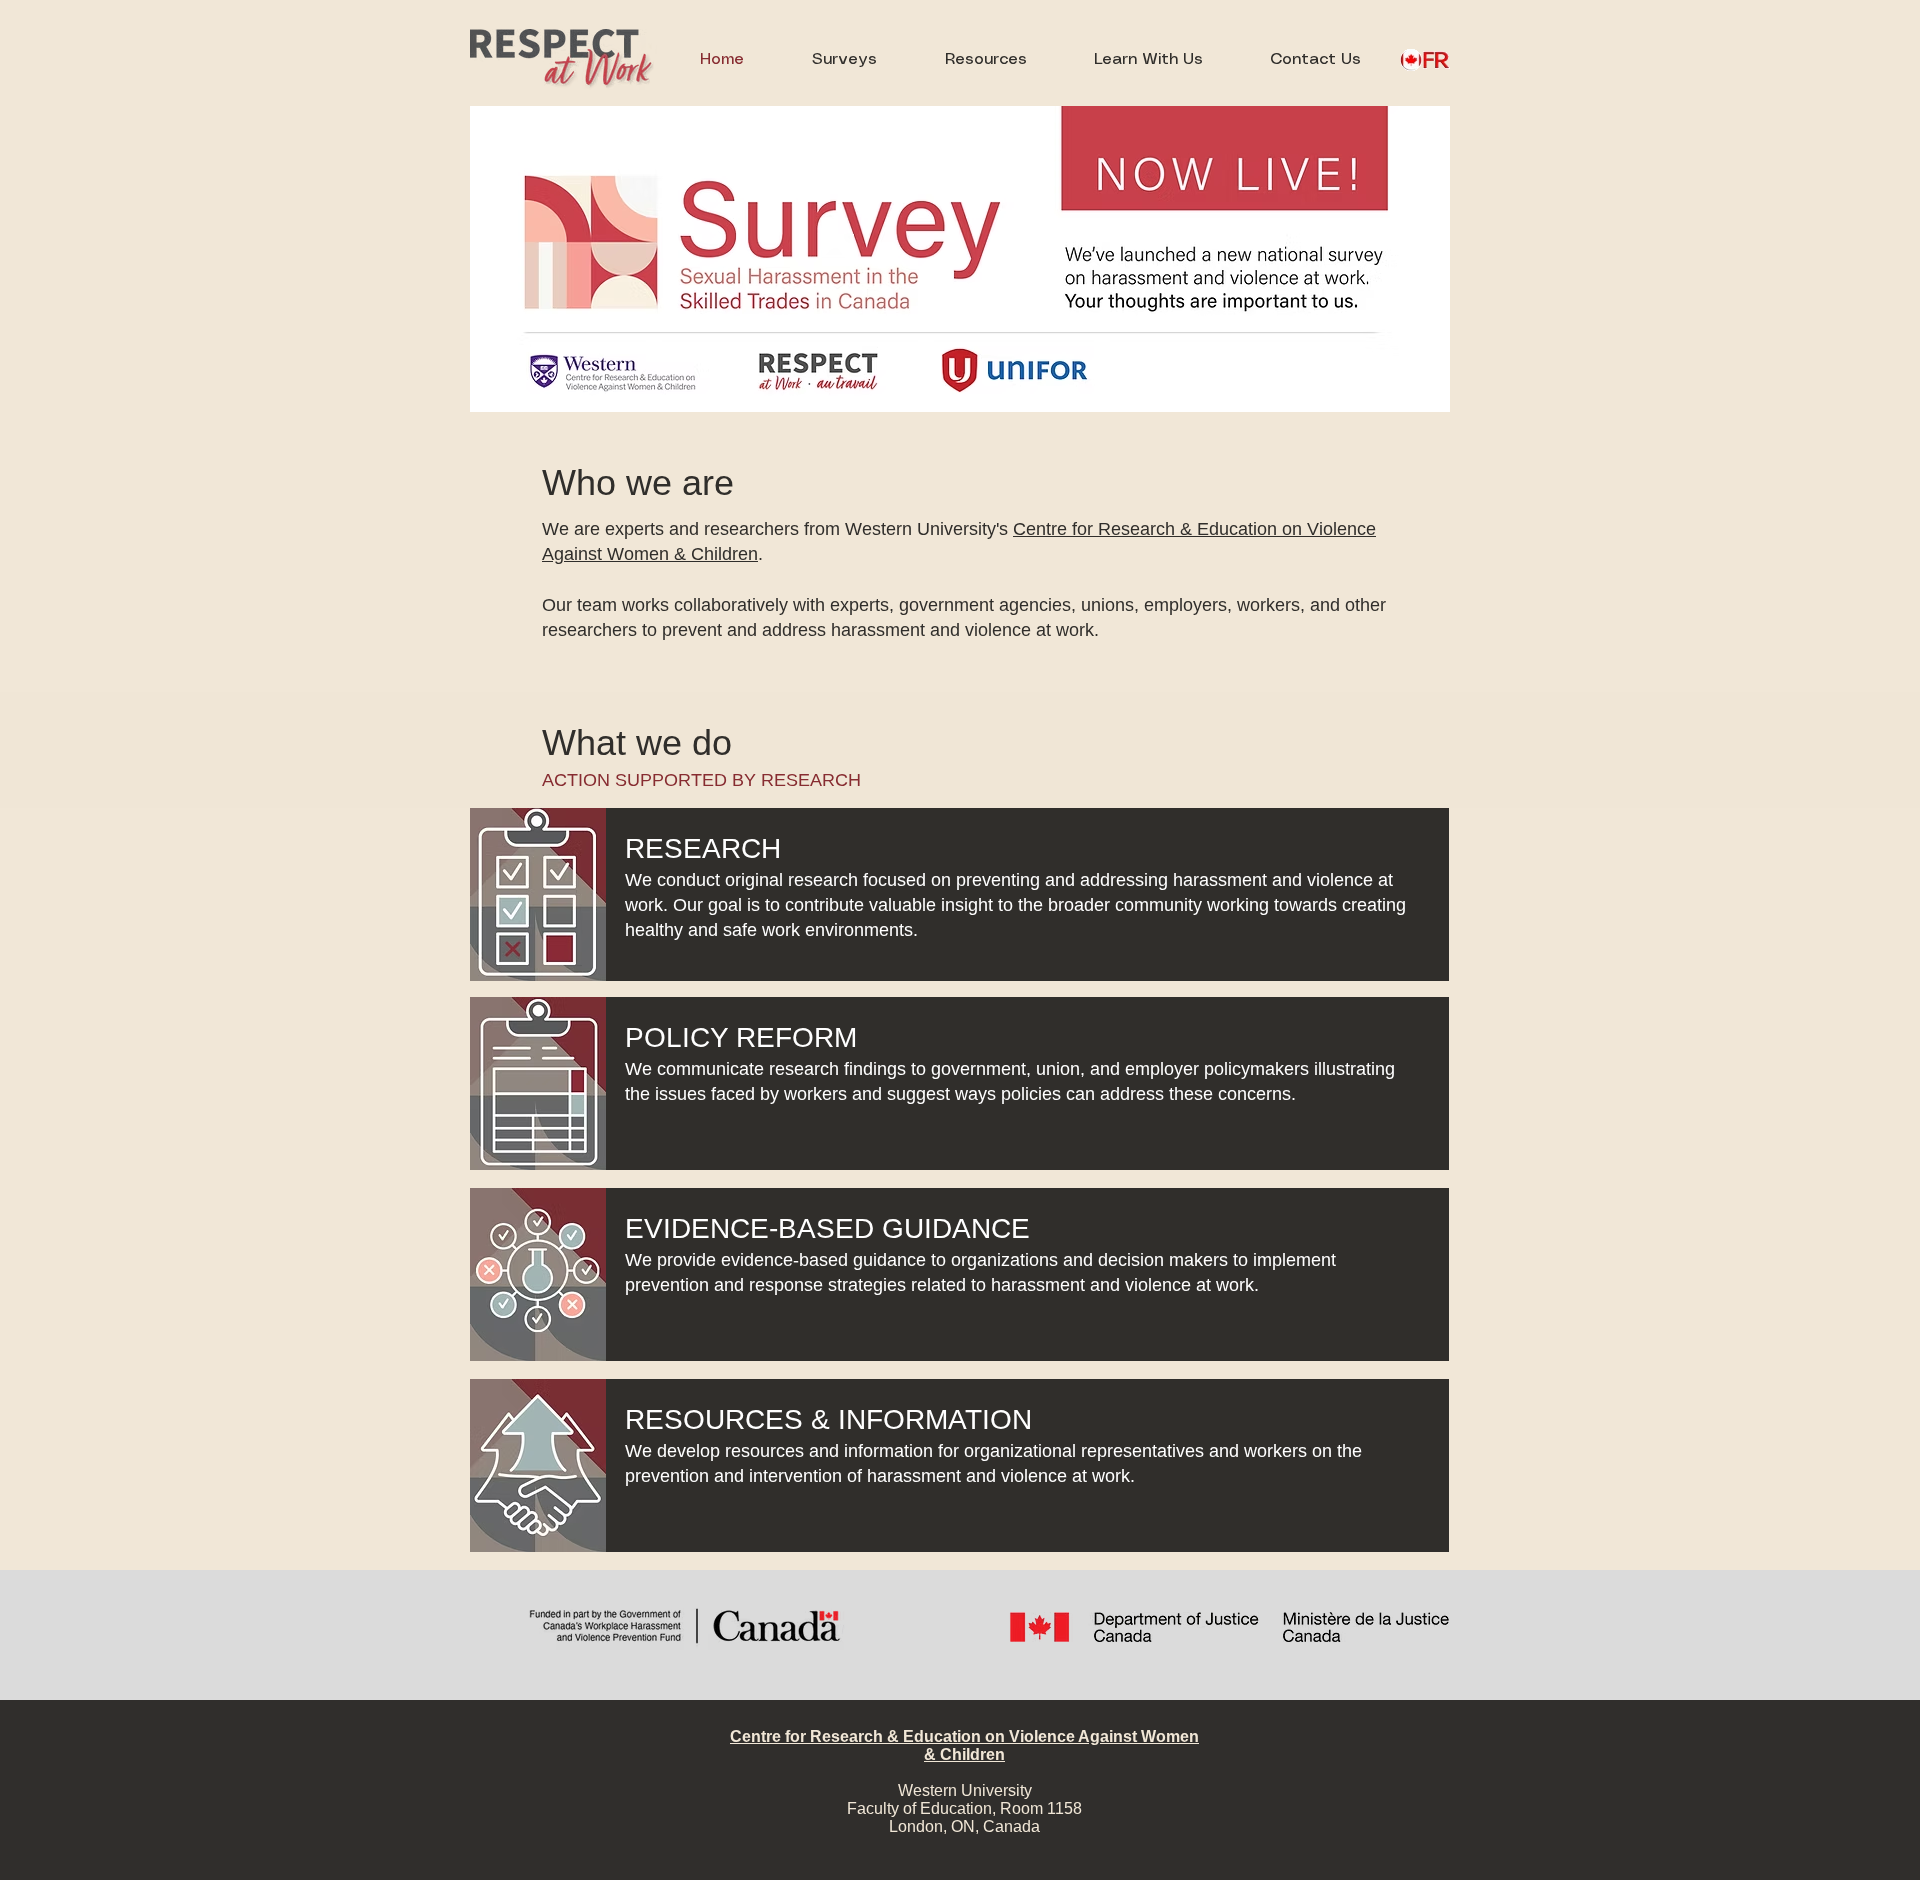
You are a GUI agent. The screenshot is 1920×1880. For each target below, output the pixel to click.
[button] (985, 60)
